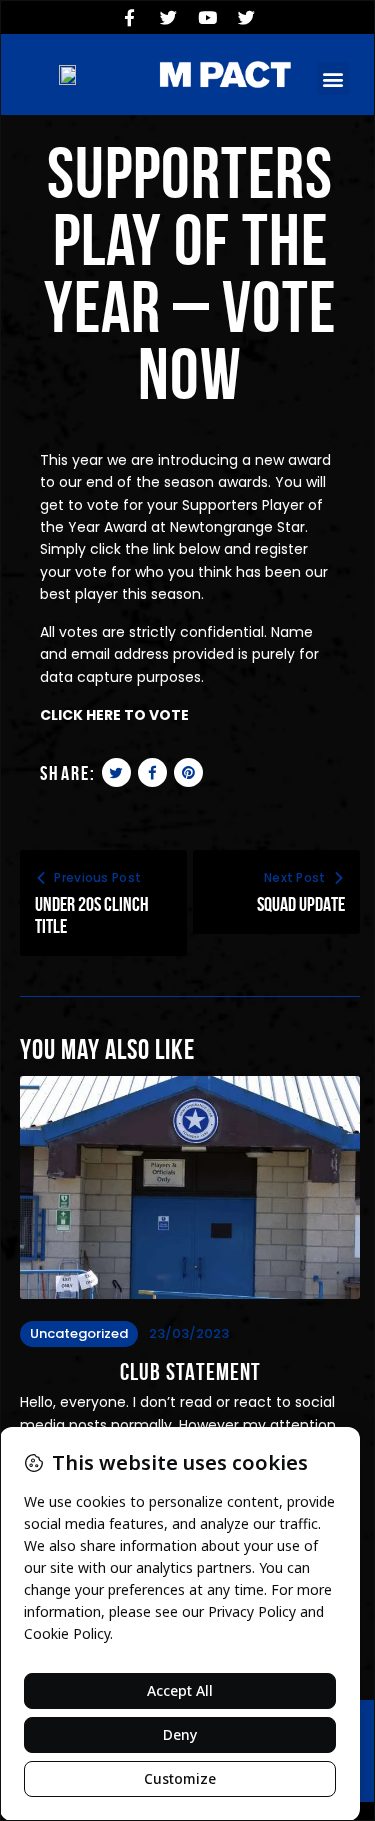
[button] (333, 78)
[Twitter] (168, 17)
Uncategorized (79, 1333)
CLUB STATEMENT (190, 1372)
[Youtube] (207, 17)
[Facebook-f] (129, 17)
